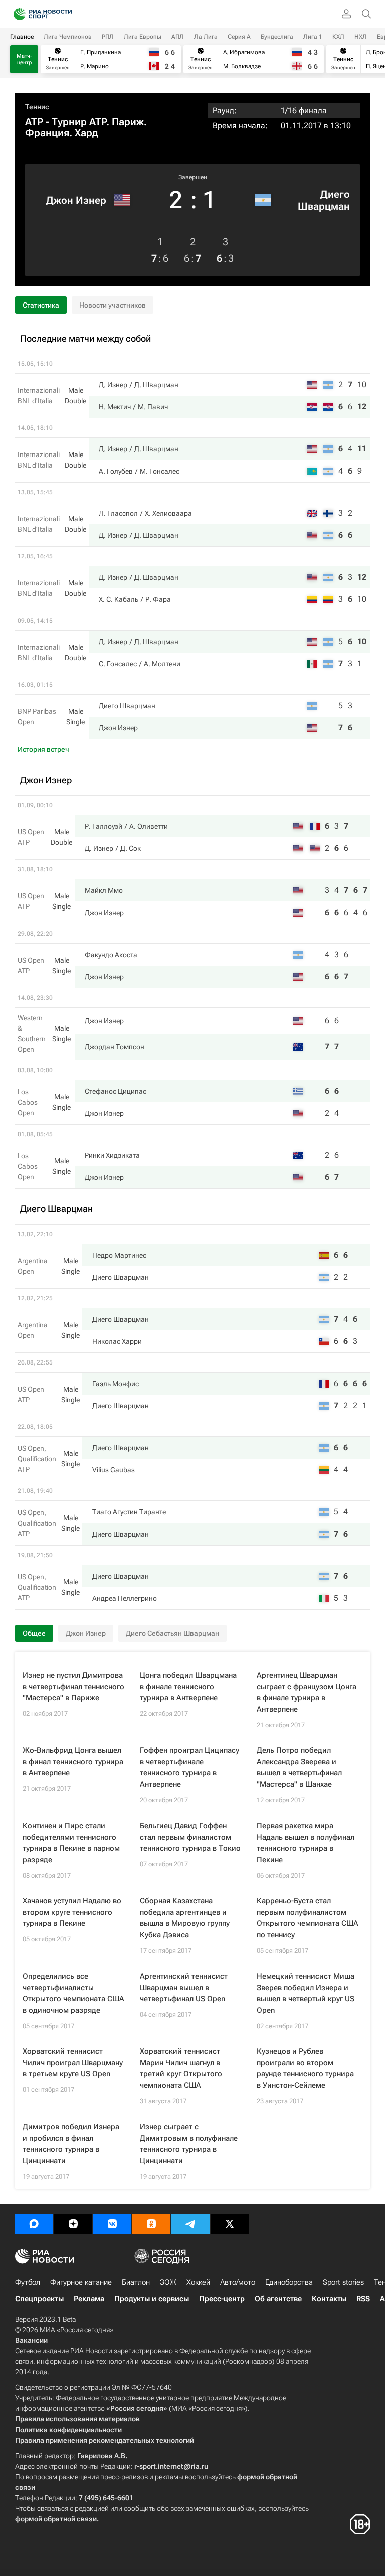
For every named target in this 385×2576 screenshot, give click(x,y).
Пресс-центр (222, 2299)
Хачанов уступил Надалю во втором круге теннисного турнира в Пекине (72, 1912)
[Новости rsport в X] (230, 2224)
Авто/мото (238, 2282)
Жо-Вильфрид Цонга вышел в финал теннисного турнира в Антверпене (73, 1762)
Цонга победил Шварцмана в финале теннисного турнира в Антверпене (188, 1686)
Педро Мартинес (119, 1255)
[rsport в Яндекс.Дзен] (73, 2224)
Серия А (239, 37)
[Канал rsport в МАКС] (34, 2224)
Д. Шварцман (156, 385)
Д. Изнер (113, 385)
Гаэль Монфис (116, 1384)
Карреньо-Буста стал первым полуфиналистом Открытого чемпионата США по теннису (308, 1918)
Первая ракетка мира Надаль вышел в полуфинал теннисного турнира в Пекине (306, 1843)
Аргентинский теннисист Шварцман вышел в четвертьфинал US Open (184, 1987)
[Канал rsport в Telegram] (190, 2224)
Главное (22, 37)
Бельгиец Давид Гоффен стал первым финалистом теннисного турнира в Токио (190, 1837)
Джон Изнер (76, 200)
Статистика (41, 305)
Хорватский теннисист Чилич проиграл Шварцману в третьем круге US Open (73, 2063)
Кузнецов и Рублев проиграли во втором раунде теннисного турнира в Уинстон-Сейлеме (305, 2068)
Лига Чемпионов (68, 37)
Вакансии (31, 2340)
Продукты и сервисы (152, 2299)
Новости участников (113, 305)
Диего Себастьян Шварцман (172, 1633)
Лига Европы (143, 37)
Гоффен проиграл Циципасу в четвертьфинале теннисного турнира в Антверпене (189, 1767)
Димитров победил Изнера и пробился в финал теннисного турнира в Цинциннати (71, 2144)
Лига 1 (313, 37)
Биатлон (136, 2282)
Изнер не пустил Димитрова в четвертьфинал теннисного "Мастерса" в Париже (73, 1686)
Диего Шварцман (324, 200)
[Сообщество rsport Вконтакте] (112, 2224)
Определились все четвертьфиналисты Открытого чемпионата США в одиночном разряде (73, 1993)
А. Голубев (116, 471)
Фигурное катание (81, 2282)
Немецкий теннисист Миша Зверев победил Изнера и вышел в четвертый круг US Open (306, 1993)
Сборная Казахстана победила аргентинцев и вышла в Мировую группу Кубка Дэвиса (185, 1918)
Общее (34, 1633)
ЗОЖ (168, 2282)
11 (362, 449)
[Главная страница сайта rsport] (65, 14)
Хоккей (198, 2282)
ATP (34, 122)
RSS (363, 2299)
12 (362, 407)
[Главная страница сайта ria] (16, 14)
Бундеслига (277, 37)
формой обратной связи (56, 2519)
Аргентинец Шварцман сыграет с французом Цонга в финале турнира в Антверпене (307, 1692)
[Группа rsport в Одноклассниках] (151, 2224)
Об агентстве (278, 2299)
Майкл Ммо (104, 890)
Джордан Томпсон (115, 1047)
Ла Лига (206, 37)
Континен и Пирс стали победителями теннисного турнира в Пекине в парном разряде (71, 1843)
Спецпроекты (39, 2299)
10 (362, 385)
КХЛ (338, 37)
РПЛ (108, 37)
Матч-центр (24, 59)
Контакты (329, 2299)
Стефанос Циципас (116, 1091)
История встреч (43, 749)
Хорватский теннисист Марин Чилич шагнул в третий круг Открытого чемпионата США (181, 2068)
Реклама (89, 2299)
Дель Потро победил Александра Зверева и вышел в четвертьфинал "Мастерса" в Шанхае (299, 1767)
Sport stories (343, 2282)
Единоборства (289, 2282)
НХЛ (361, 37)
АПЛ (178, 37)
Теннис (37, 107)
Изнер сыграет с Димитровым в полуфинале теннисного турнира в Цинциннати (189, 2144)
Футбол (28, 2282)
